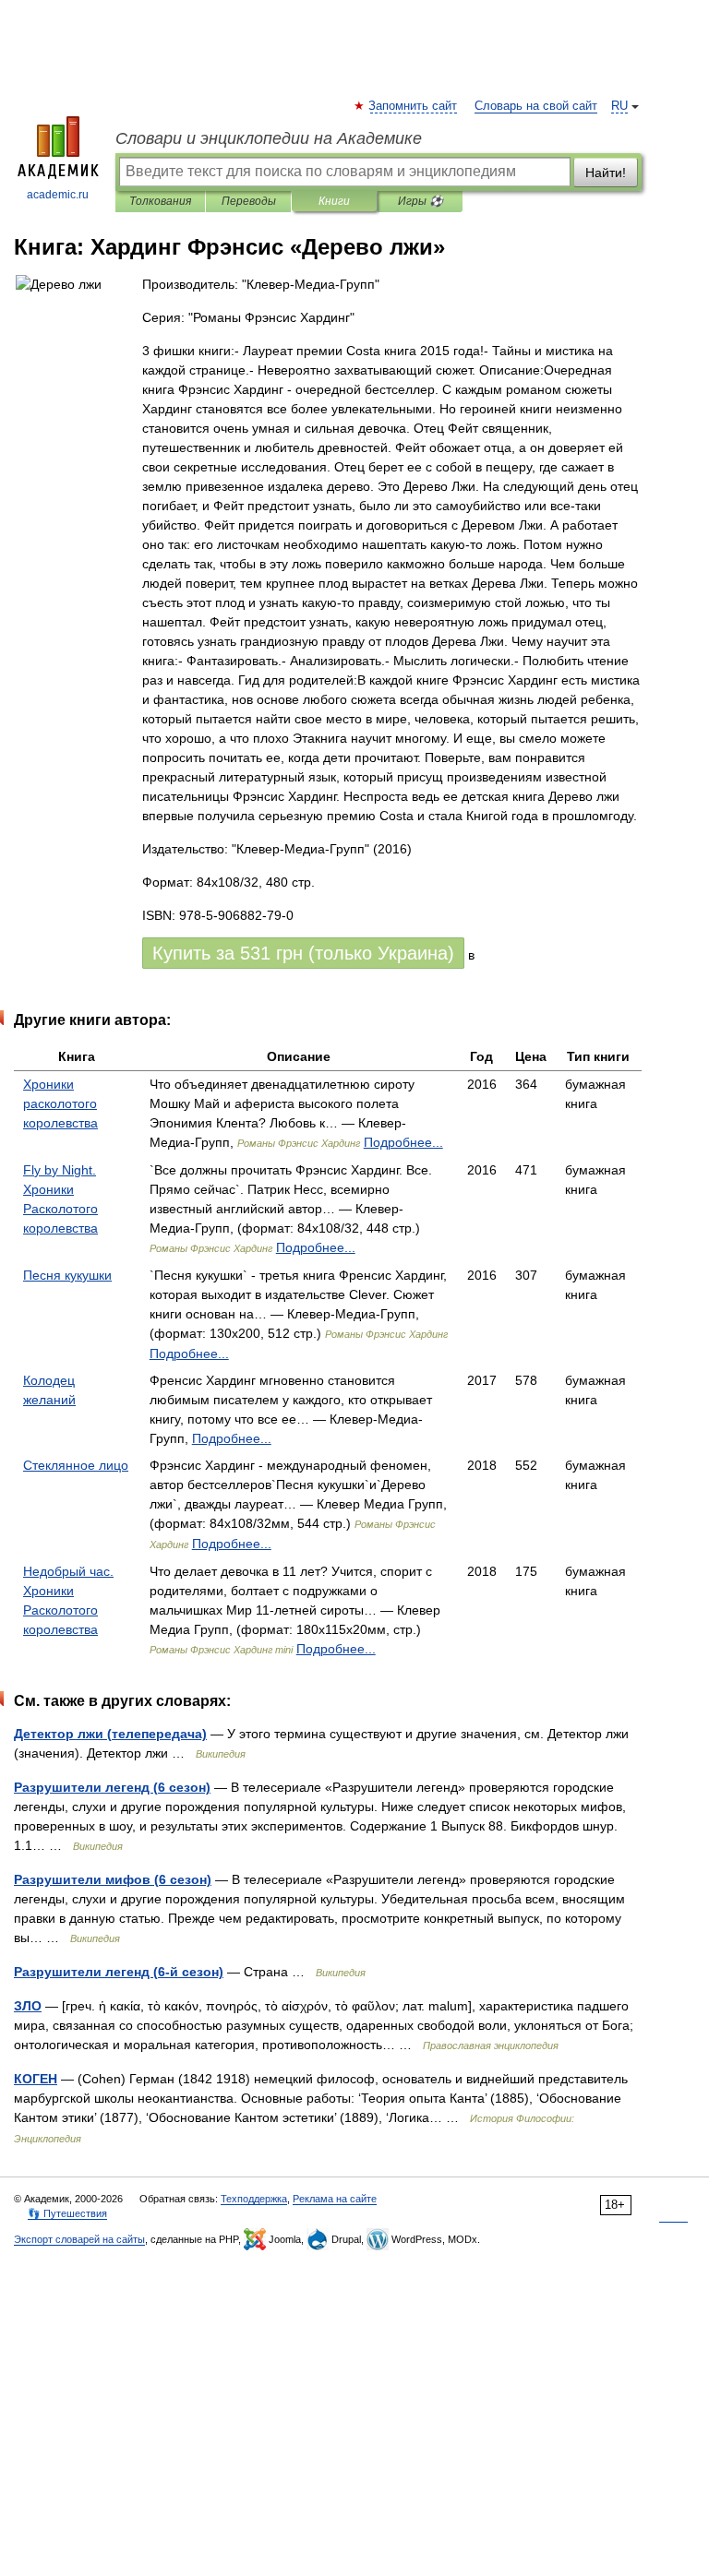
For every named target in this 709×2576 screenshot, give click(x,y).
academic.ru (58, 195)
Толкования (160, 201)
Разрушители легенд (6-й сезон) (119, 1972)
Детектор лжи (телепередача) (110, 1734)
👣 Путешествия (67, 2213)
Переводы (249, 201)
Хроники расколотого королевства (60, 1103)
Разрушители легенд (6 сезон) (112, 1787)
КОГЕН (36, 2079)
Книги (334, 201)
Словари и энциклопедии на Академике (269, 138)
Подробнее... (403, 1142)
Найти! (606, 173)
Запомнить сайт (414, 106)
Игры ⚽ (421, 201)
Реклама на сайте (335, 2199)
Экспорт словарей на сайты (79, 2239)
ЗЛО (28, 2006)
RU (619, 106)
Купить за (303, 953)
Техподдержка (254, 2199)
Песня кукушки (67, 1275)
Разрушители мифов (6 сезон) (113, 1879)
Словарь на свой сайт (536, 106)
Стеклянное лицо (76, 1465)
